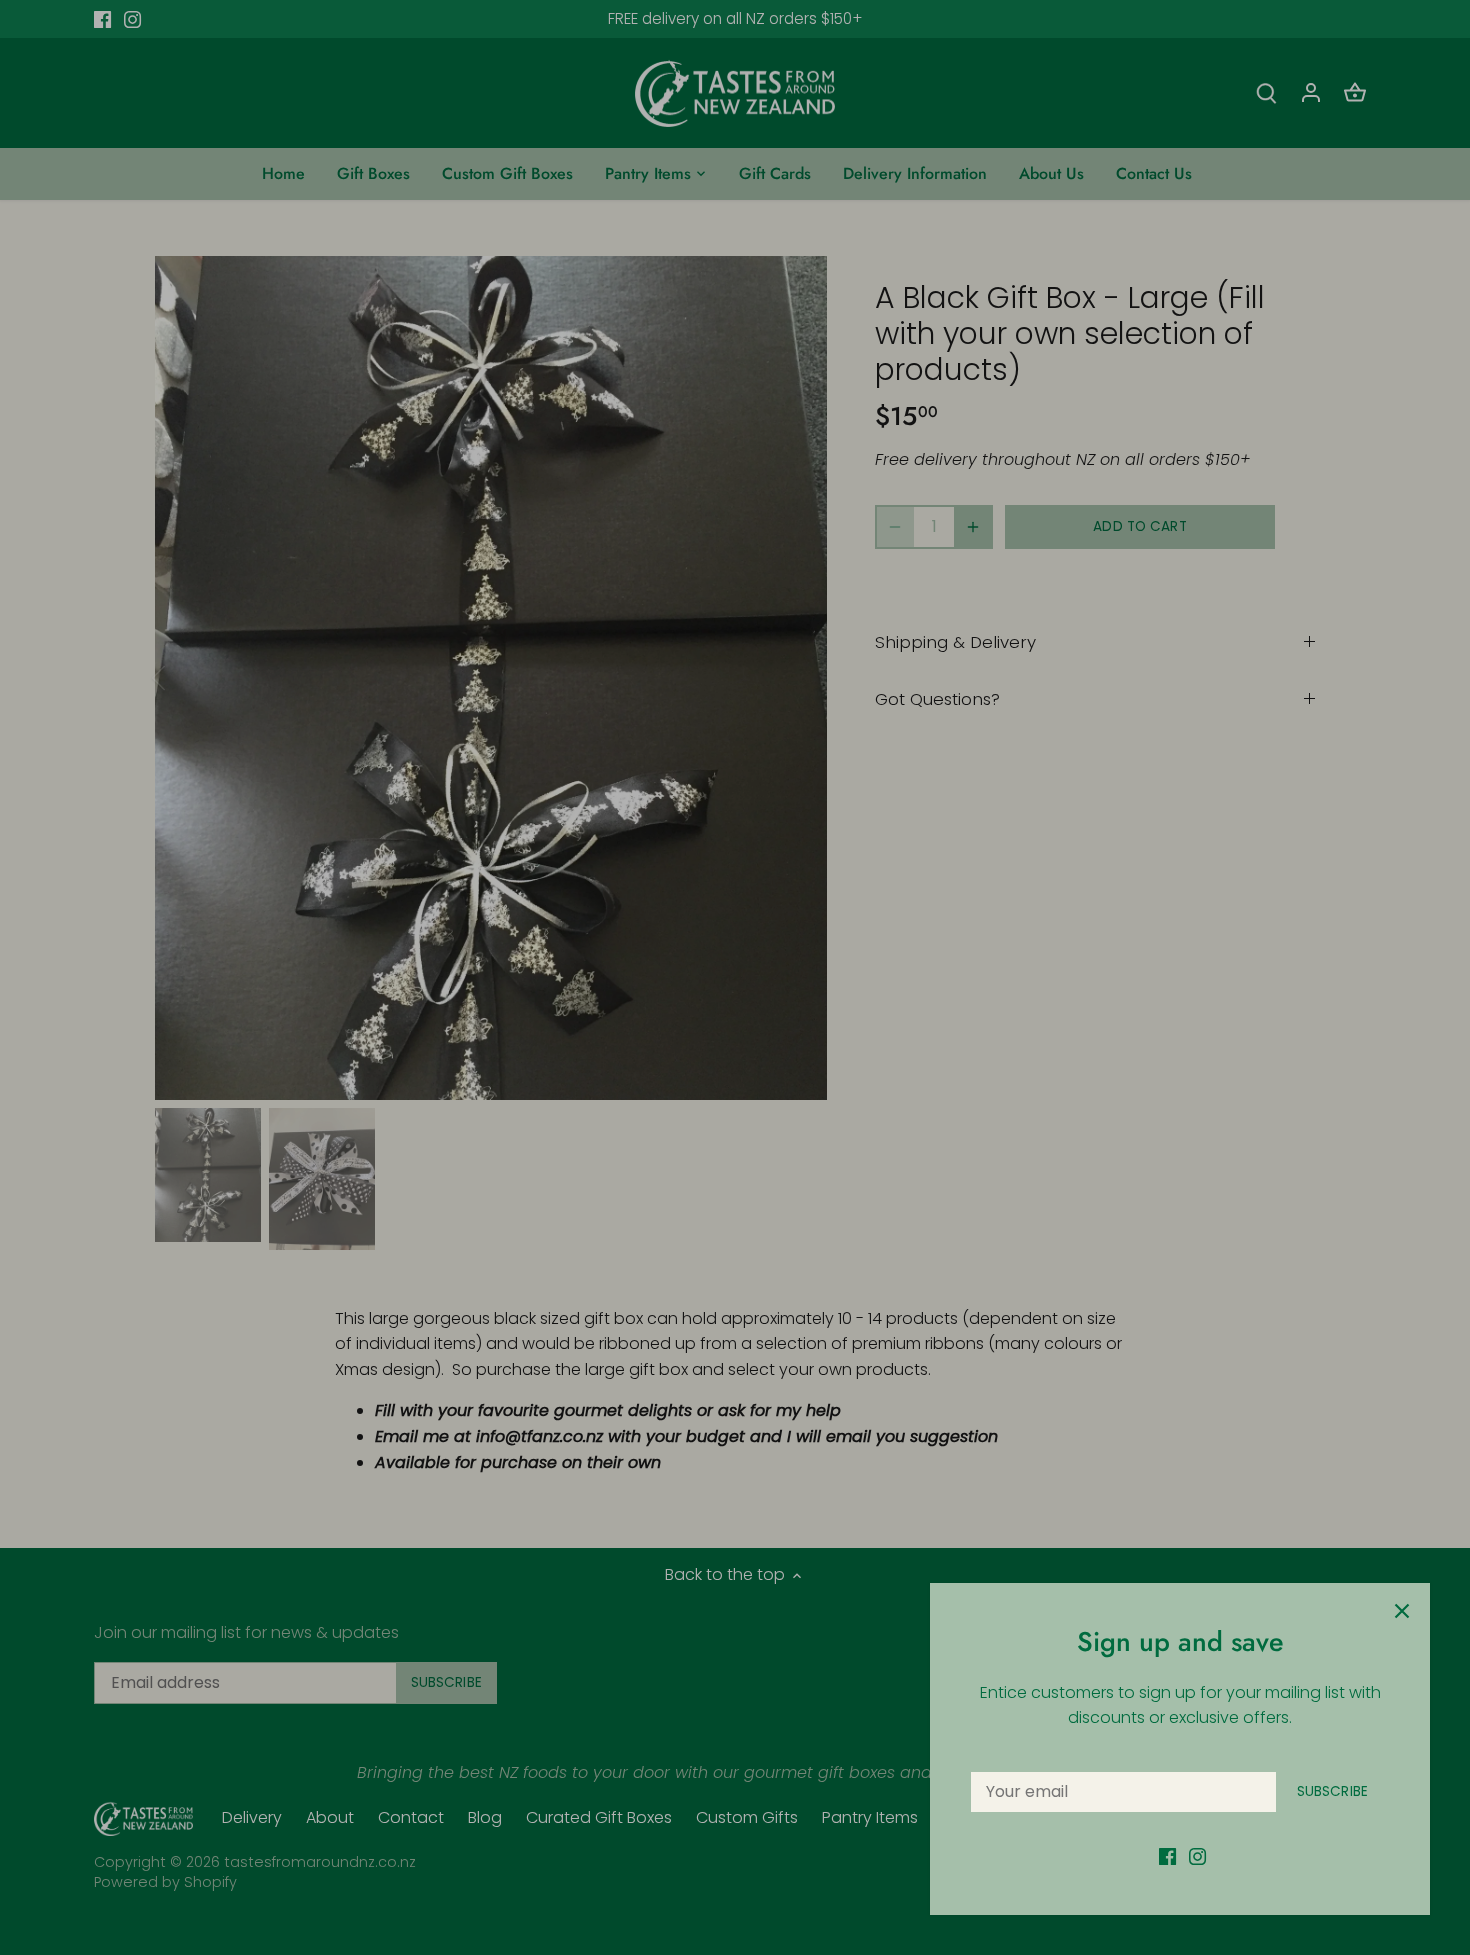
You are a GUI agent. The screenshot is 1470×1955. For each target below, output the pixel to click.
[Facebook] (1167, 1856)
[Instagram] (1197, 1856)
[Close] (1402, 1611)
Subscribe (1332, 1791)
